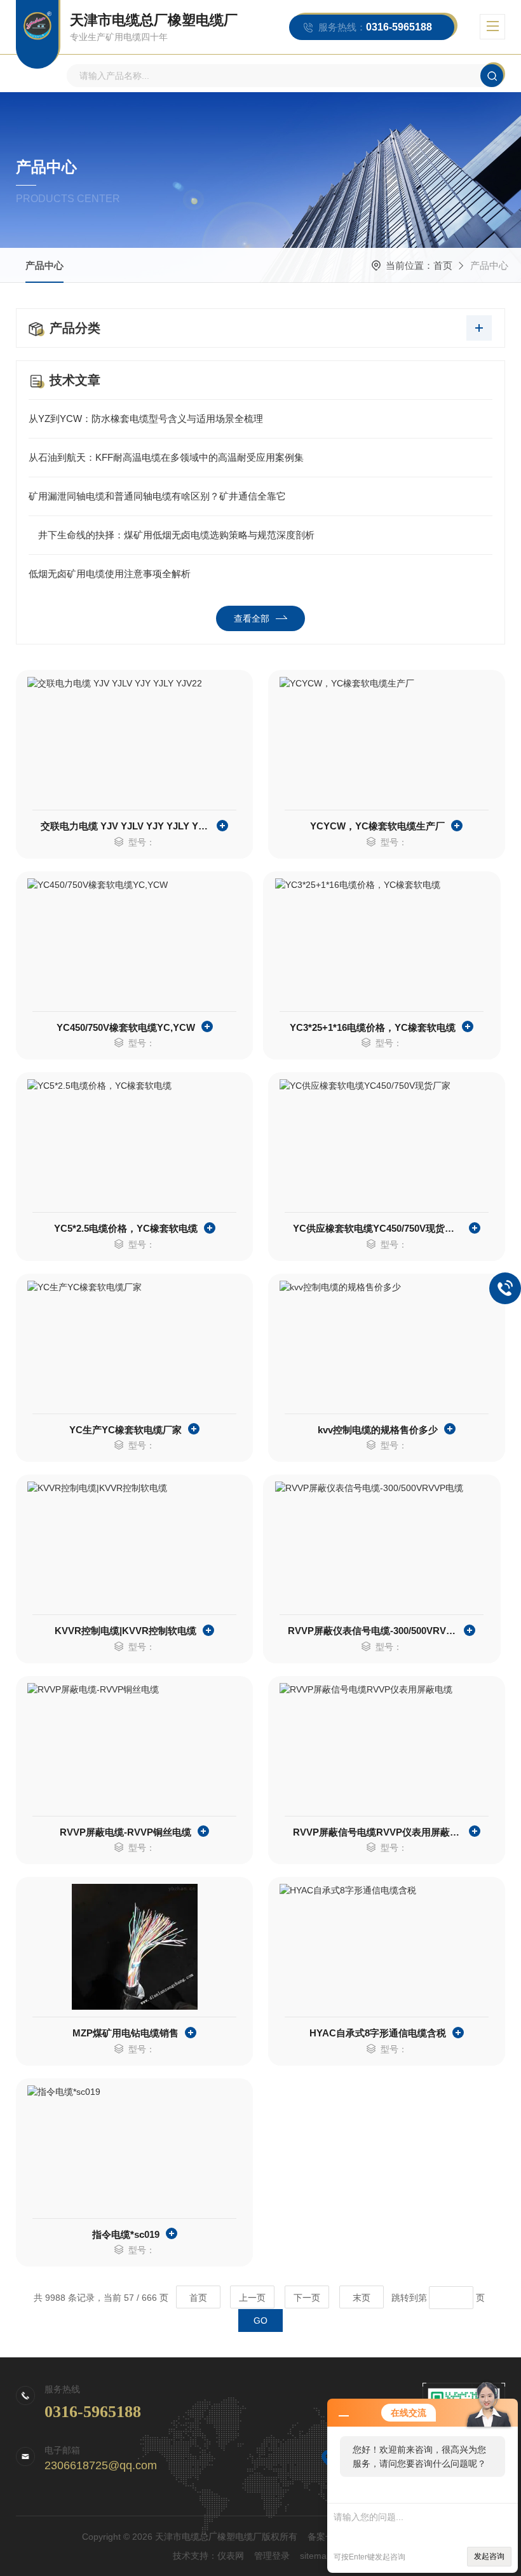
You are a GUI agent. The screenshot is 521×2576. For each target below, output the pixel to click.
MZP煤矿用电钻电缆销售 (125, 2033)
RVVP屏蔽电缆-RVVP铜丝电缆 (125, 1832)
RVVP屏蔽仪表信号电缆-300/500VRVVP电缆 (373, 1631)
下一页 (307, 2298)
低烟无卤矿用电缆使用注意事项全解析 (110, 574)
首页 (443, 265)
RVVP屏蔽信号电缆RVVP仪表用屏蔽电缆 (378, 1832)
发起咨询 (489, 2556)
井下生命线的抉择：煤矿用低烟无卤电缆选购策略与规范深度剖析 (172, 535)
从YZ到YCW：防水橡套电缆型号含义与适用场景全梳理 (146, 419)
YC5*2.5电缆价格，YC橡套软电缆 (126, 1228)
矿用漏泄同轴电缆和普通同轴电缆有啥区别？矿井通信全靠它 (157, 496)
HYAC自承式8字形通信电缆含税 (378, 2033)
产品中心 (44, 265)
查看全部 (252, 618)
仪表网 (231, 2556)
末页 (362, 2298)
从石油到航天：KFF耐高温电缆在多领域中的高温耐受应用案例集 (166, 457)
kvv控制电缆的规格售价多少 (378, 1430)
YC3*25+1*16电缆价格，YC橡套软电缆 (373, 1027)
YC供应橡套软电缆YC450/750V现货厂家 (378, 1228)
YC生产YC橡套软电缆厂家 (125, 1430)
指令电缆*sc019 (126, 2234)
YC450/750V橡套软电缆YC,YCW (126, 1027)
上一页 (252, 2298)
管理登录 (272, 2556)
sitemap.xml (324, 2556)
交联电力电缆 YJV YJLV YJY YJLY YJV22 (125, 826)
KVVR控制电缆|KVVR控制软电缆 (125, 1631)
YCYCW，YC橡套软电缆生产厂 (377, 826)
